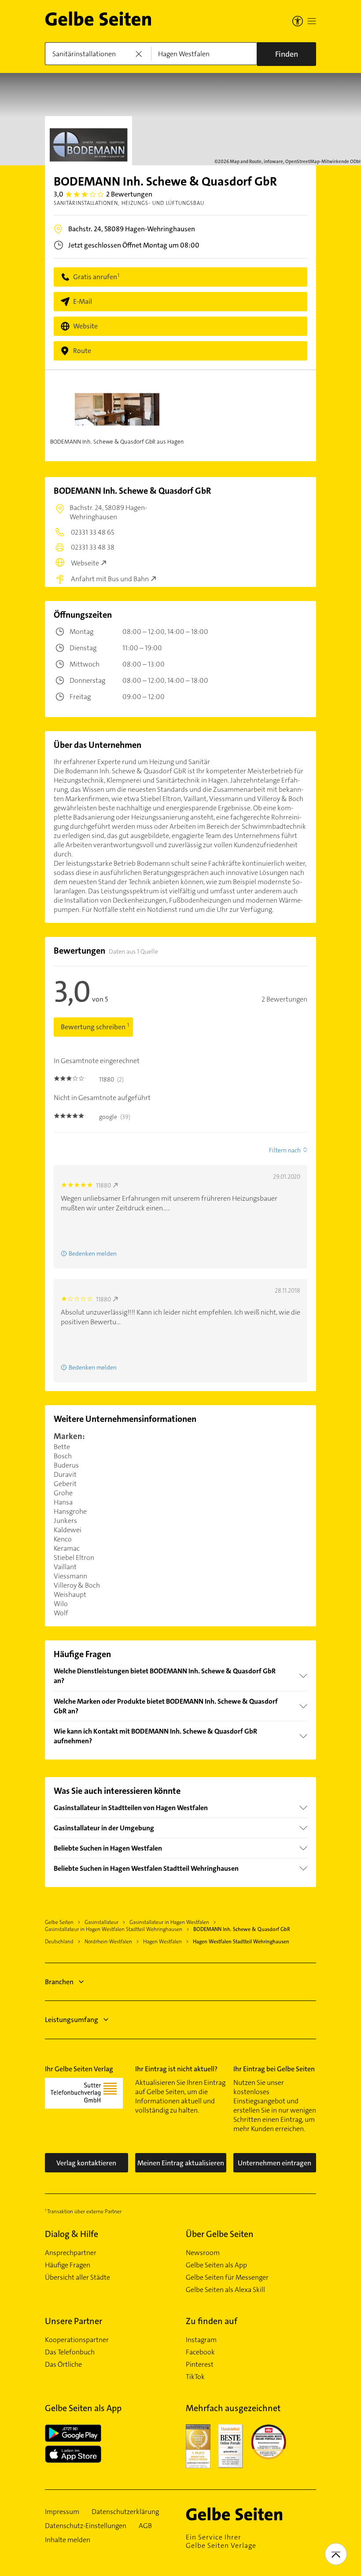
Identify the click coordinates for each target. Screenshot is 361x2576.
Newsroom (203, 2253)
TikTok (195, 2377)
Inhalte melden (68, 2540)
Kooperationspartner (77, 2340)
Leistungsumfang (72, 2020)
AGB (145, 2526)
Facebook (200, 2352)
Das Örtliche (63, 2365)
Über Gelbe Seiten (220, 2234)
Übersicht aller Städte (77, 2277)
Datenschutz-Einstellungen (86, 2526)
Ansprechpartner (71, 2253)
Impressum (62, 2512)
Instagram (201, 2340)
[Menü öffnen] (312, 21)
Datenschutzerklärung (125, 2512)
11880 (103, 1185)
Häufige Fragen (68, 2265)
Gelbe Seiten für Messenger (227, 2277)
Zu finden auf (212, 2321)
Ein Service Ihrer (221, 2541)
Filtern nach (285, 1150)
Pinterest (200, 2365)
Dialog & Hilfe (72, 2234)
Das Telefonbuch (70, 2352)
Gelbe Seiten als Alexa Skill (225, 2290)
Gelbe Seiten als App (216, 2265)
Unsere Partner (74, 2321)
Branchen (59, 1982)
